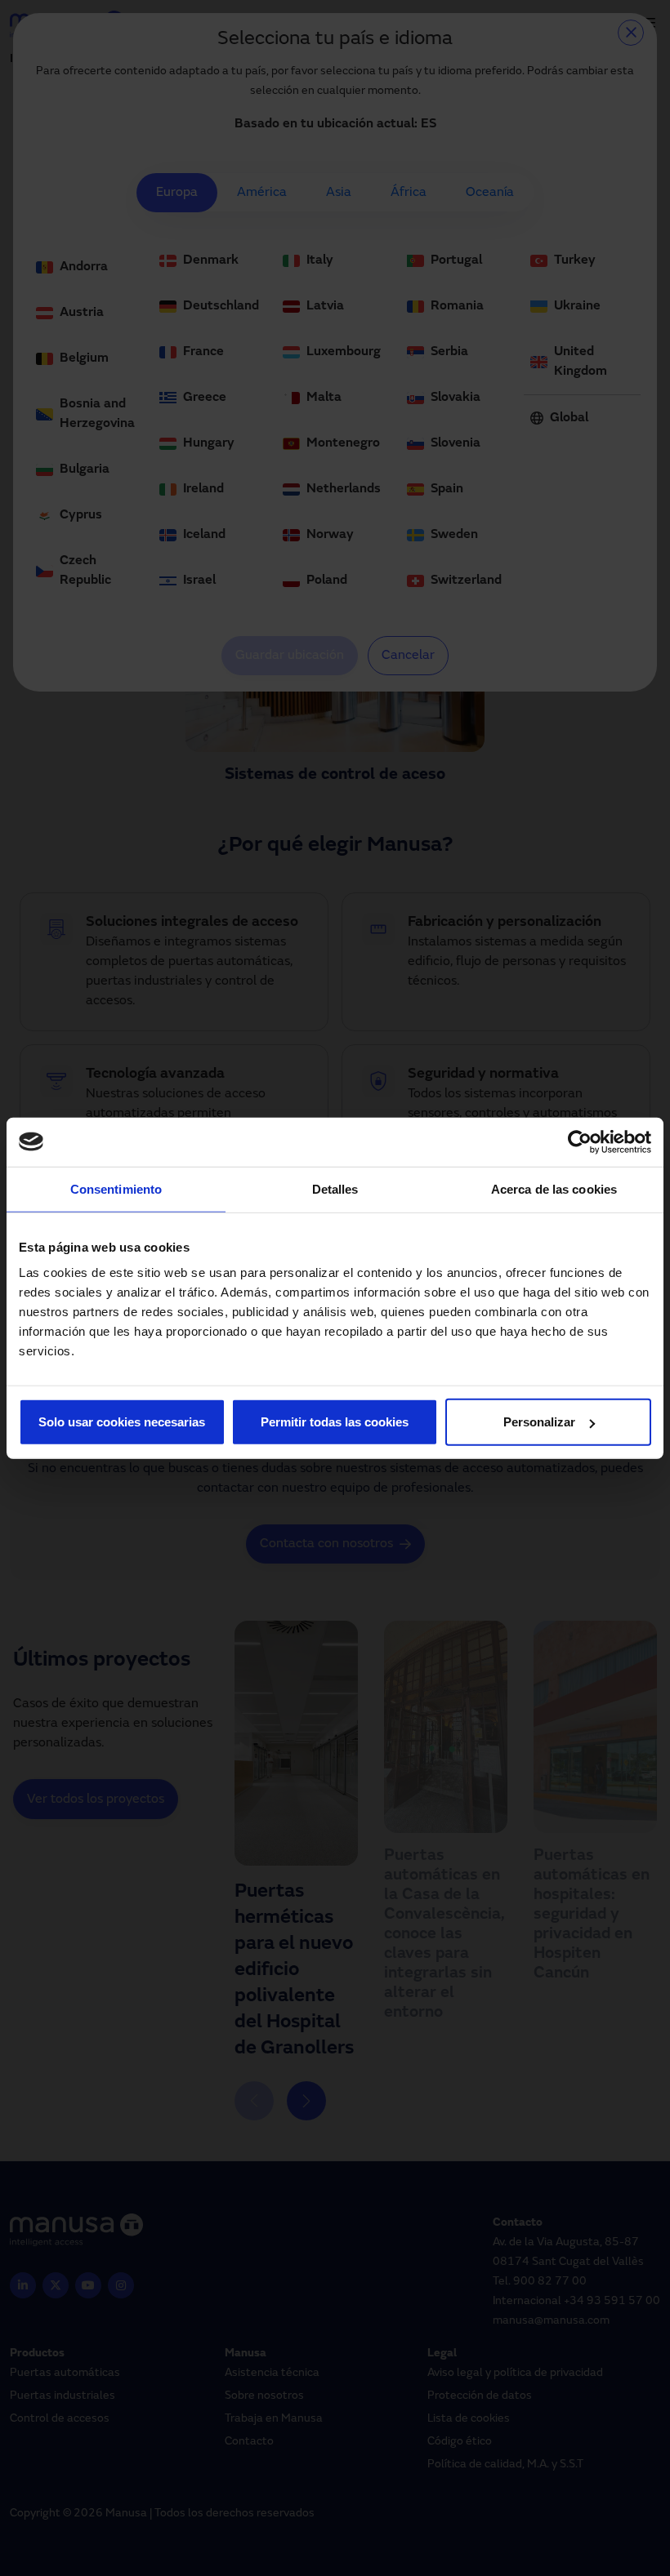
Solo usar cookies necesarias (122, 1422)
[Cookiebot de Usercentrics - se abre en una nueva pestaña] (580, 1141)
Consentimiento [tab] (116, 1188)
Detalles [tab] (335, 1188)
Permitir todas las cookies (335, 1422)
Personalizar (539, 1422)
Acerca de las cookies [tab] (554, 1188)
